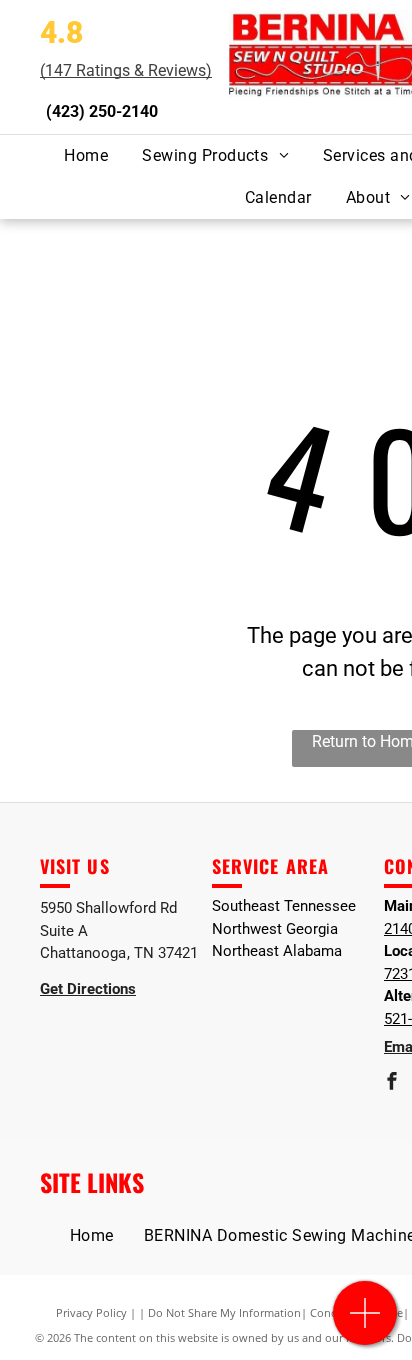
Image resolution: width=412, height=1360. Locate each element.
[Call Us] (365, 1323)
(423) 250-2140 (102, 111)
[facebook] (392, 1083)
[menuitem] (86, 156)
